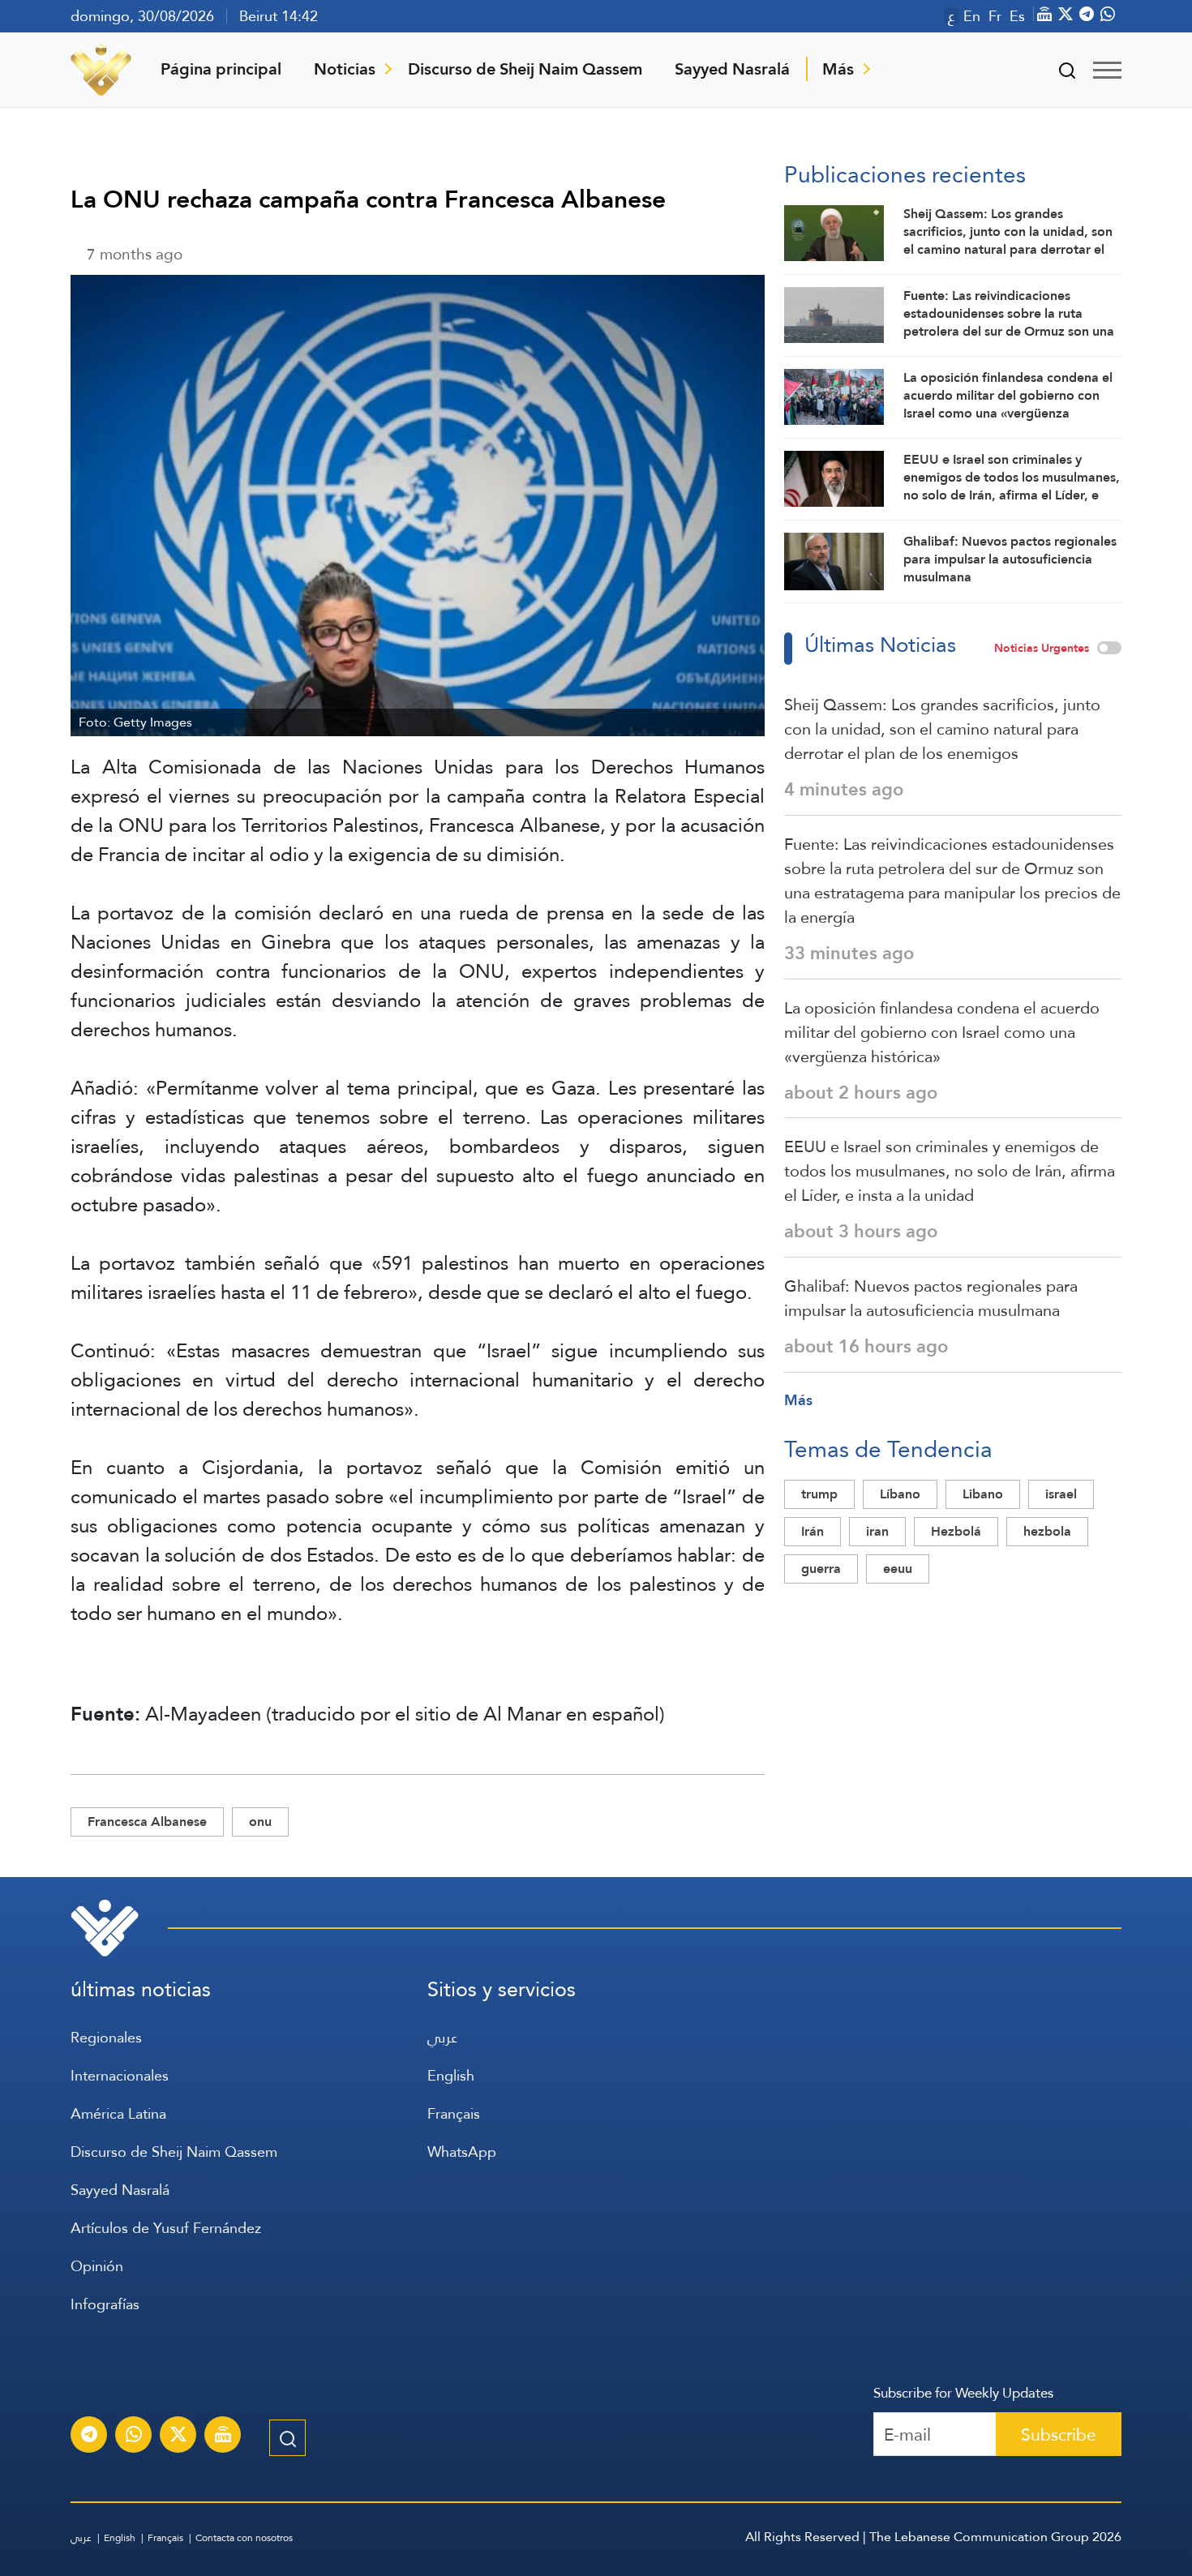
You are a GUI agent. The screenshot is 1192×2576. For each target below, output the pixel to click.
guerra (821, 1569)
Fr (995, 16)
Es (1017, 16)
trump (819, 1494)
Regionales (106, 2037)
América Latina (118, 2113)
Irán (813, 1531)
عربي (442, 2037)
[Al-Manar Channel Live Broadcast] (223, 2437)
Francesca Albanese (147, 1822)
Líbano (900, 1494)
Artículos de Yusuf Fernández (166, 2228)
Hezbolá (956, 1531)
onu (260, 1822)
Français (454, 2113)
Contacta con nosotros (244, 2538)
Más (838, 69)
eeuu (898, 1569)
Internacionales (120, 2075)
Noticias (345, 69)
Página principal (221, 69)
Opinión (97, 2266)
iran (877, 1531)
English (451, 2075)
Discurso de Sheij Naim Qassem (525, 69)
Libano (983, 1494)
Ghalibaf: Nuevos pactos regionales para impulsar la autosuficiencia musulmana (931, 1298)
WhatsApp (462, 2152)
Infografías (105, 2304)
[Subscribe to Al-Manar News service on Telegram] (89, 2437)
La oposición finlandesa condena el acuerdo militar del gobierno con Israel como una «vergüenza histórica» (942, 1032)
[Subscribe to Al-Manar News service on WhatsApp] (134, 2437)
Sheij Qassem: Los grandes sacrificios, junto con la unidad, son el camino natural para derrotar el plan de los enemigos (942, 729)
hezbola (1047, 1531)
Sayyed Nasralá (732, 69)
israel (1061, 1494)
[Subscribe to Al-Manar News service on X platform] (178, 2437)
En (972, 16)
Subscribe (1059, 2435)
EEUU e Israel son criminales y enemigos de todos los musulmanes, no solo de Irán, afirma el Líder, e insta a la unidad (950, 1171)
